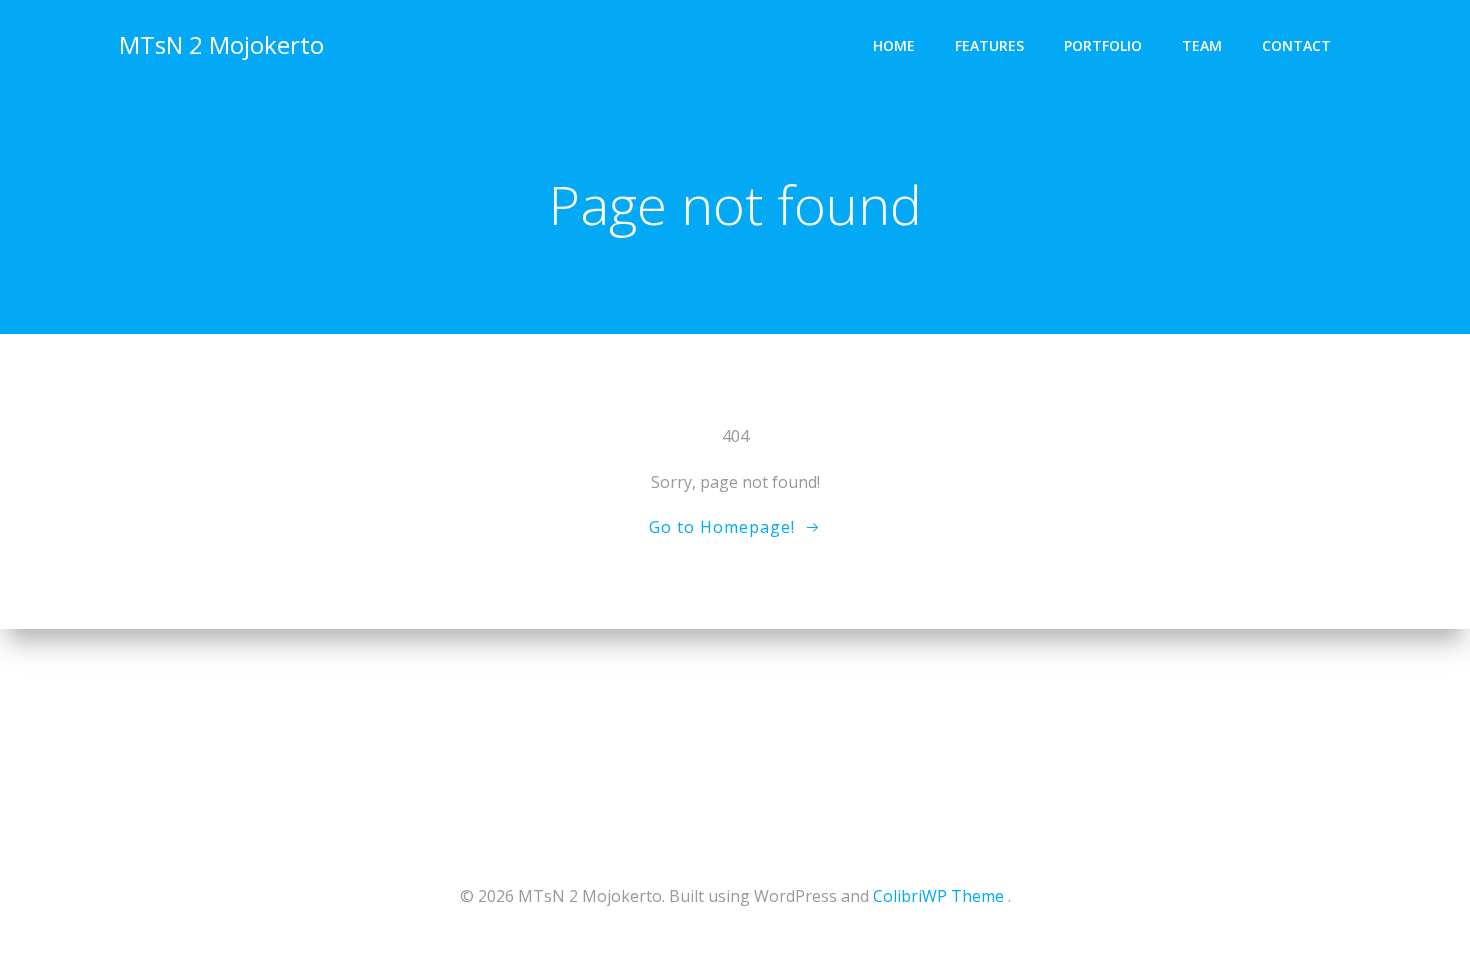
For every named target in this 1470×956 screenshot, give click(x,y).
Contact (1296, 45)
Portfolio (1103, 45)
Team (1202, 45)
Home (894, 45)
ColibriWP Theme (938, 896)
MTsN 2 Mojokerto (221, 44)
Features (989, 45)
